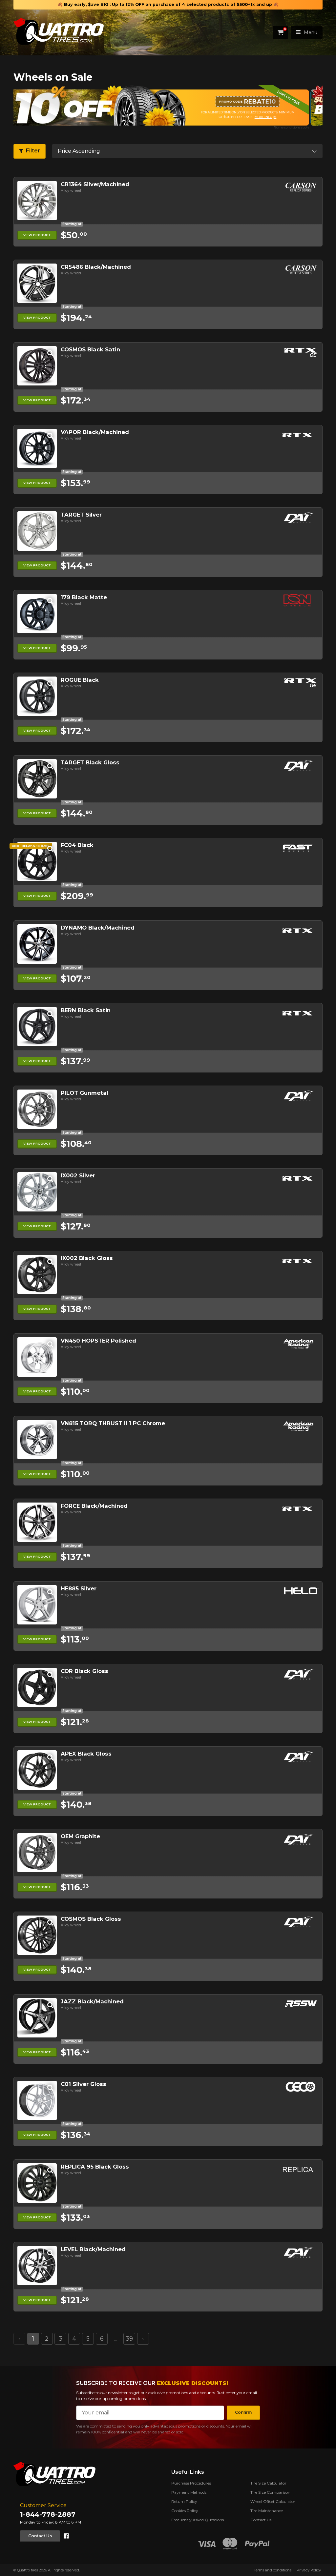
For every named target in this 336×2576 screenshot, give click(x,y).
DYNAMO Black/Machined (98, 928)
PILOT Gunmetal (84, 1093)
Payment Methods (189, 2492)
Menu (311, 32)
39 (129, 2339)
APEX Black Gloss (86, 1754)
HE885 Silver (79, 1588)
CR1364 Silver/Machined (95, 184)
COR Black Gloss (84, 1671)
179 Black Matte (84, 597)
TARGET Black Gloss (90, 762)
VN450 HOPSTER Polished (98, 1341)
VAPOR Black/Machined (95, 432)
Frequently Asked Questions (198, 2520)
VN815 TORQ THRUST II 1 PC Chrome (113, 1423)
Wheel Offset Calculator (273, 2501)
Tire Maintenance (267, 2511)
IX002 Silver (78, 1175)
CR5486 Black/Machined (96, 267)
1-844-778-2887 (48, 2514)
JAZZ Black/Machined (92, 2001)
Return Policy (184, 2501)
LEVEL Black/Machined (93, 2249)
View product (37, 235)
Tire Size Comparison (270, 2492)
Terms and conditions (273, 2570)
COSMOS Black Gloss (91, 1919)
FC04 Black (77, 845)
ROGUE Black (80, 680)
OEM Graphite (80, 1836)
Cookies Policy (185, 2511)
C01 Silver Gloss (84, 2084)
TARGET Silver (81, 515)
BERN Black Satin (86, 1010)
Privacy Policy (309, 2570)
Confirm (243, 2412)
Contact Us (40, 2536)
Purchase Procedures (191, 2483)
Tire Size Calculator (268, 2483)
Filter (33, 151)
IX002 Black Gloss (87, 1258)
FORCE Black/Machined (94, 1506)
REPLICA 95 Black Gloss (95, 2167)
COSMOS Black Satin (90, 349)
